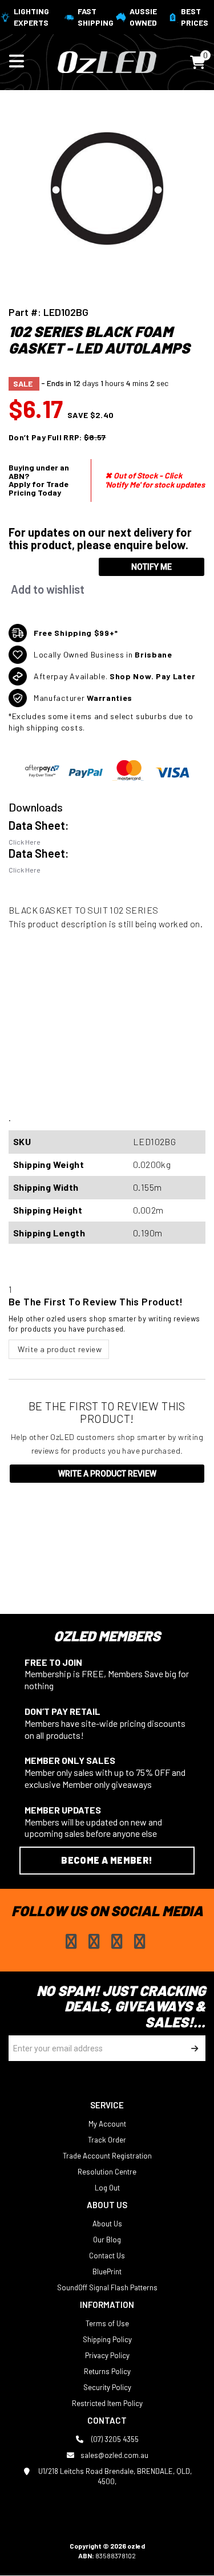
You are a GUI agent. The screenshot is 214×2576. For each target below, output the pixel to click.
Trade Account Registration (107, 2156)
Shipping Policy (107, 2339)
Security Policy (107, 2387)
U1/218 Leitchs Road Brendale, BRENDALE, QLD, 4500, (114, 2476)
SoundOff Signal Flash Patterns (107, 2287)
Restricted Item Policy (107, 2403)
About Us (107, 2224)
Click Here (25, 842)
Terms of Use (107, 2323)
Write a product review (59, 1349)
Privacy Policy (107, 2355)
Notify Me (152, 567)
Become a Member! (107, 1860)
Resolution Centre (107, 2172)
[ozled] (107, 61)
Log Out (107, 2188)
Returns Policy (107, 2371)
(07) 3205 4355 (114, 2439)
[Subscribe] (193, 2048)
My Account (107, 2124)
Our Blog (107, 2240)
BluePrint (107, 2271)
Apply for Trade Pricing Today (39, 488)
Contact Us (107, 2255)
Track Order (107, 2140)
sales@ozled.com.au (114, 2455)
